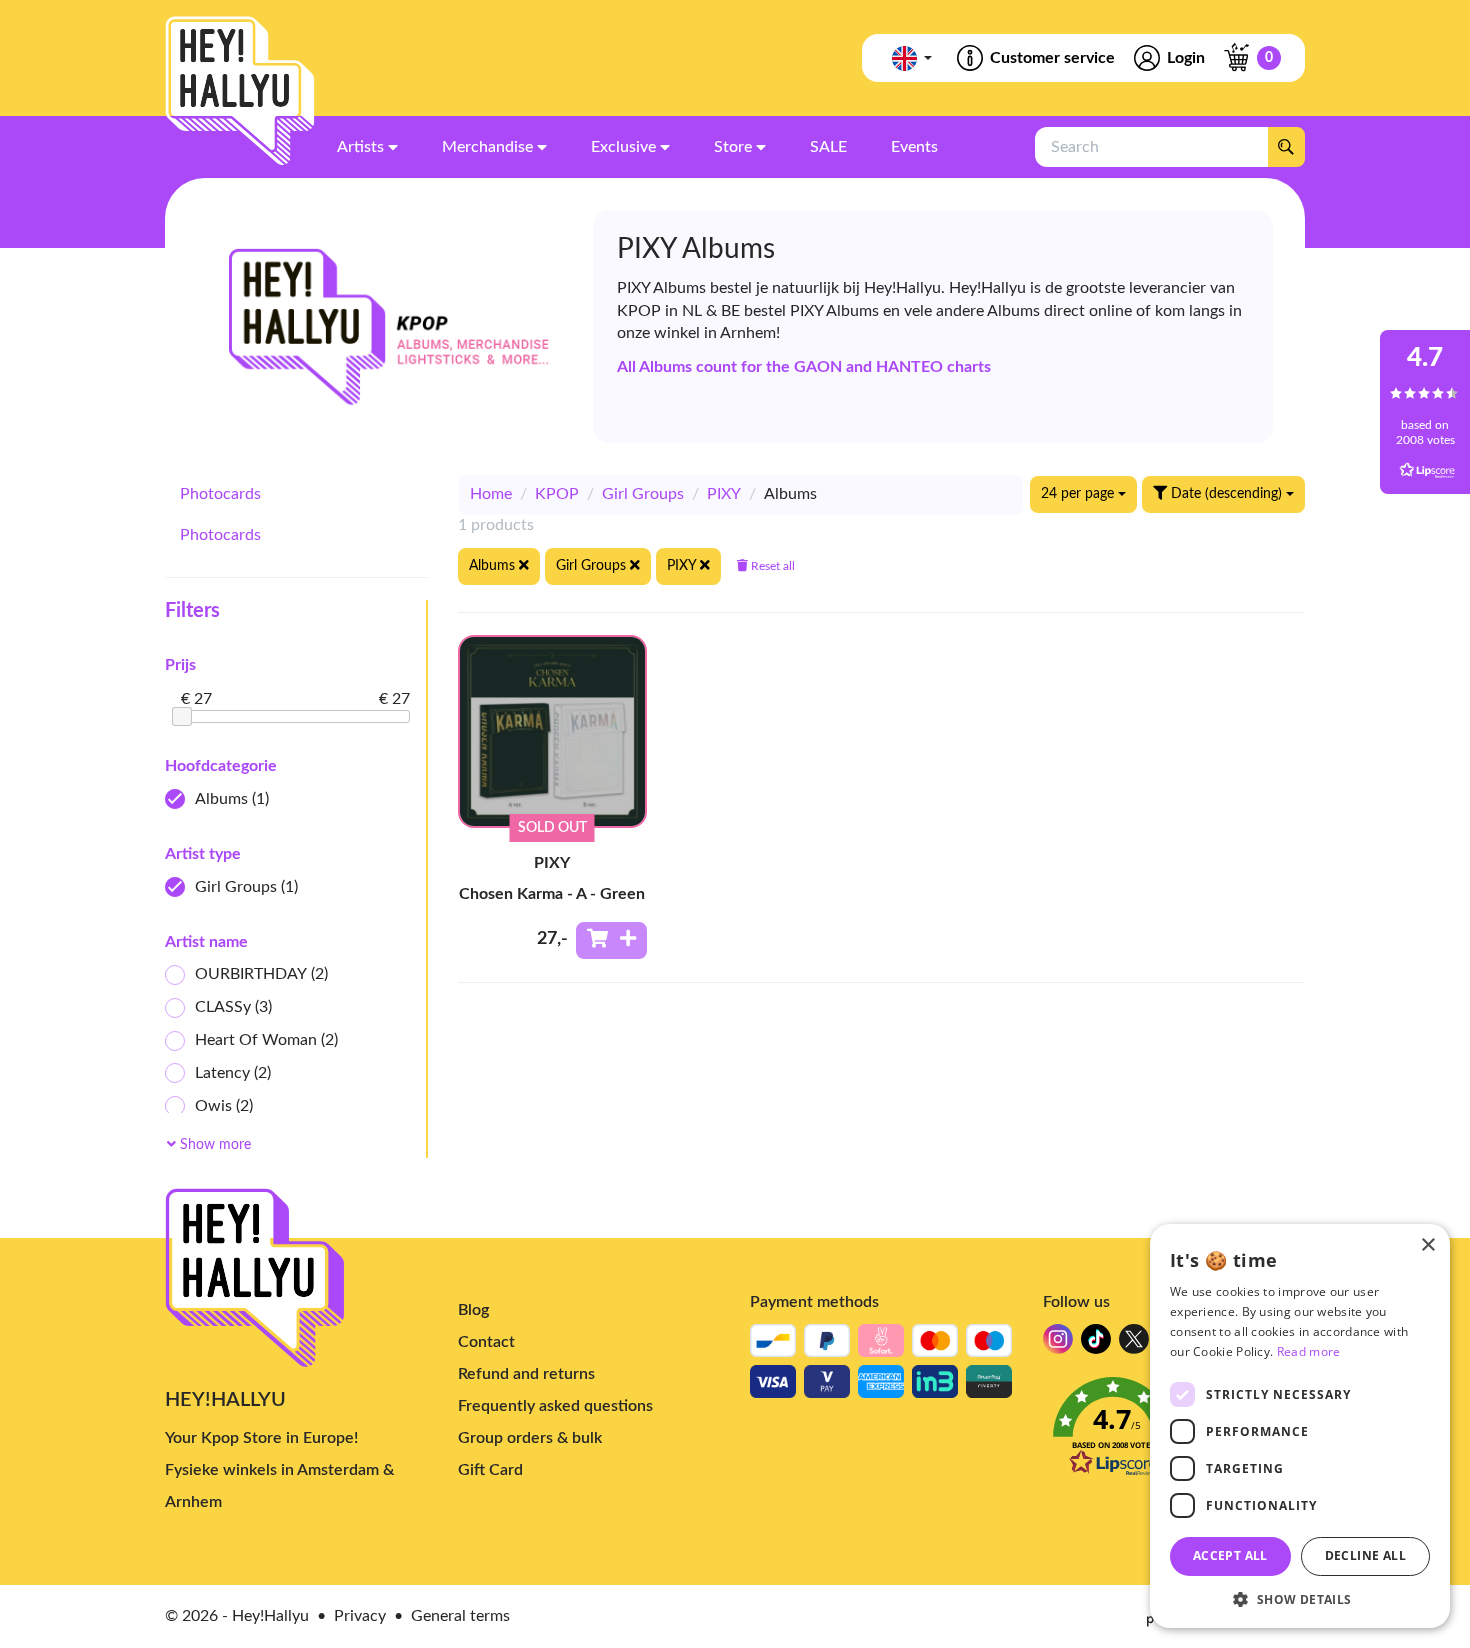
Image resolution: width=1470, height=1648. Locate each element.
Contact (486, 1342)
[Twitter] (1134, 1344)
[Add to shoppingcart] (611, 940)
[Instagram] (1058, 1344)
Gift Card (490, 1470)
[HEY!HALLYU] (240, 91)
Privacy (360, 1616)
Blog (473, 1310)
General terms (460, 1616)
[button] (1300, 1598)
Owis (224, 1106)
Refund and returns (526, 1374)
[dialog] (1300, 1426)
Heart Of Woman (266, 1040)
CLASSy (233, 1007)
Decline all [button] (1365, 1555)
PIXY (724, 494)
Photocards (220, 494)
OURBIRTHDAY (261, 974)
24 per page (1079, 494)
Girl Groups (246, 887)
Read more (1309, 1351)
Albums (232, 799)
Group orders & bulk (530, 1438)
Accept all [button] (1230, 1555)
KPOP (557, 494)
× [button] (1427, 1245)
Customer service (1052, 58)
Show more (213, 1145)
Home (491, 494)
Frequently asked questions (555, 1406)
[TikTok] (1096, 1344)
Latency (233, 1073)
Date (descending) (1226, 494)
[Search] (1286, 147)
